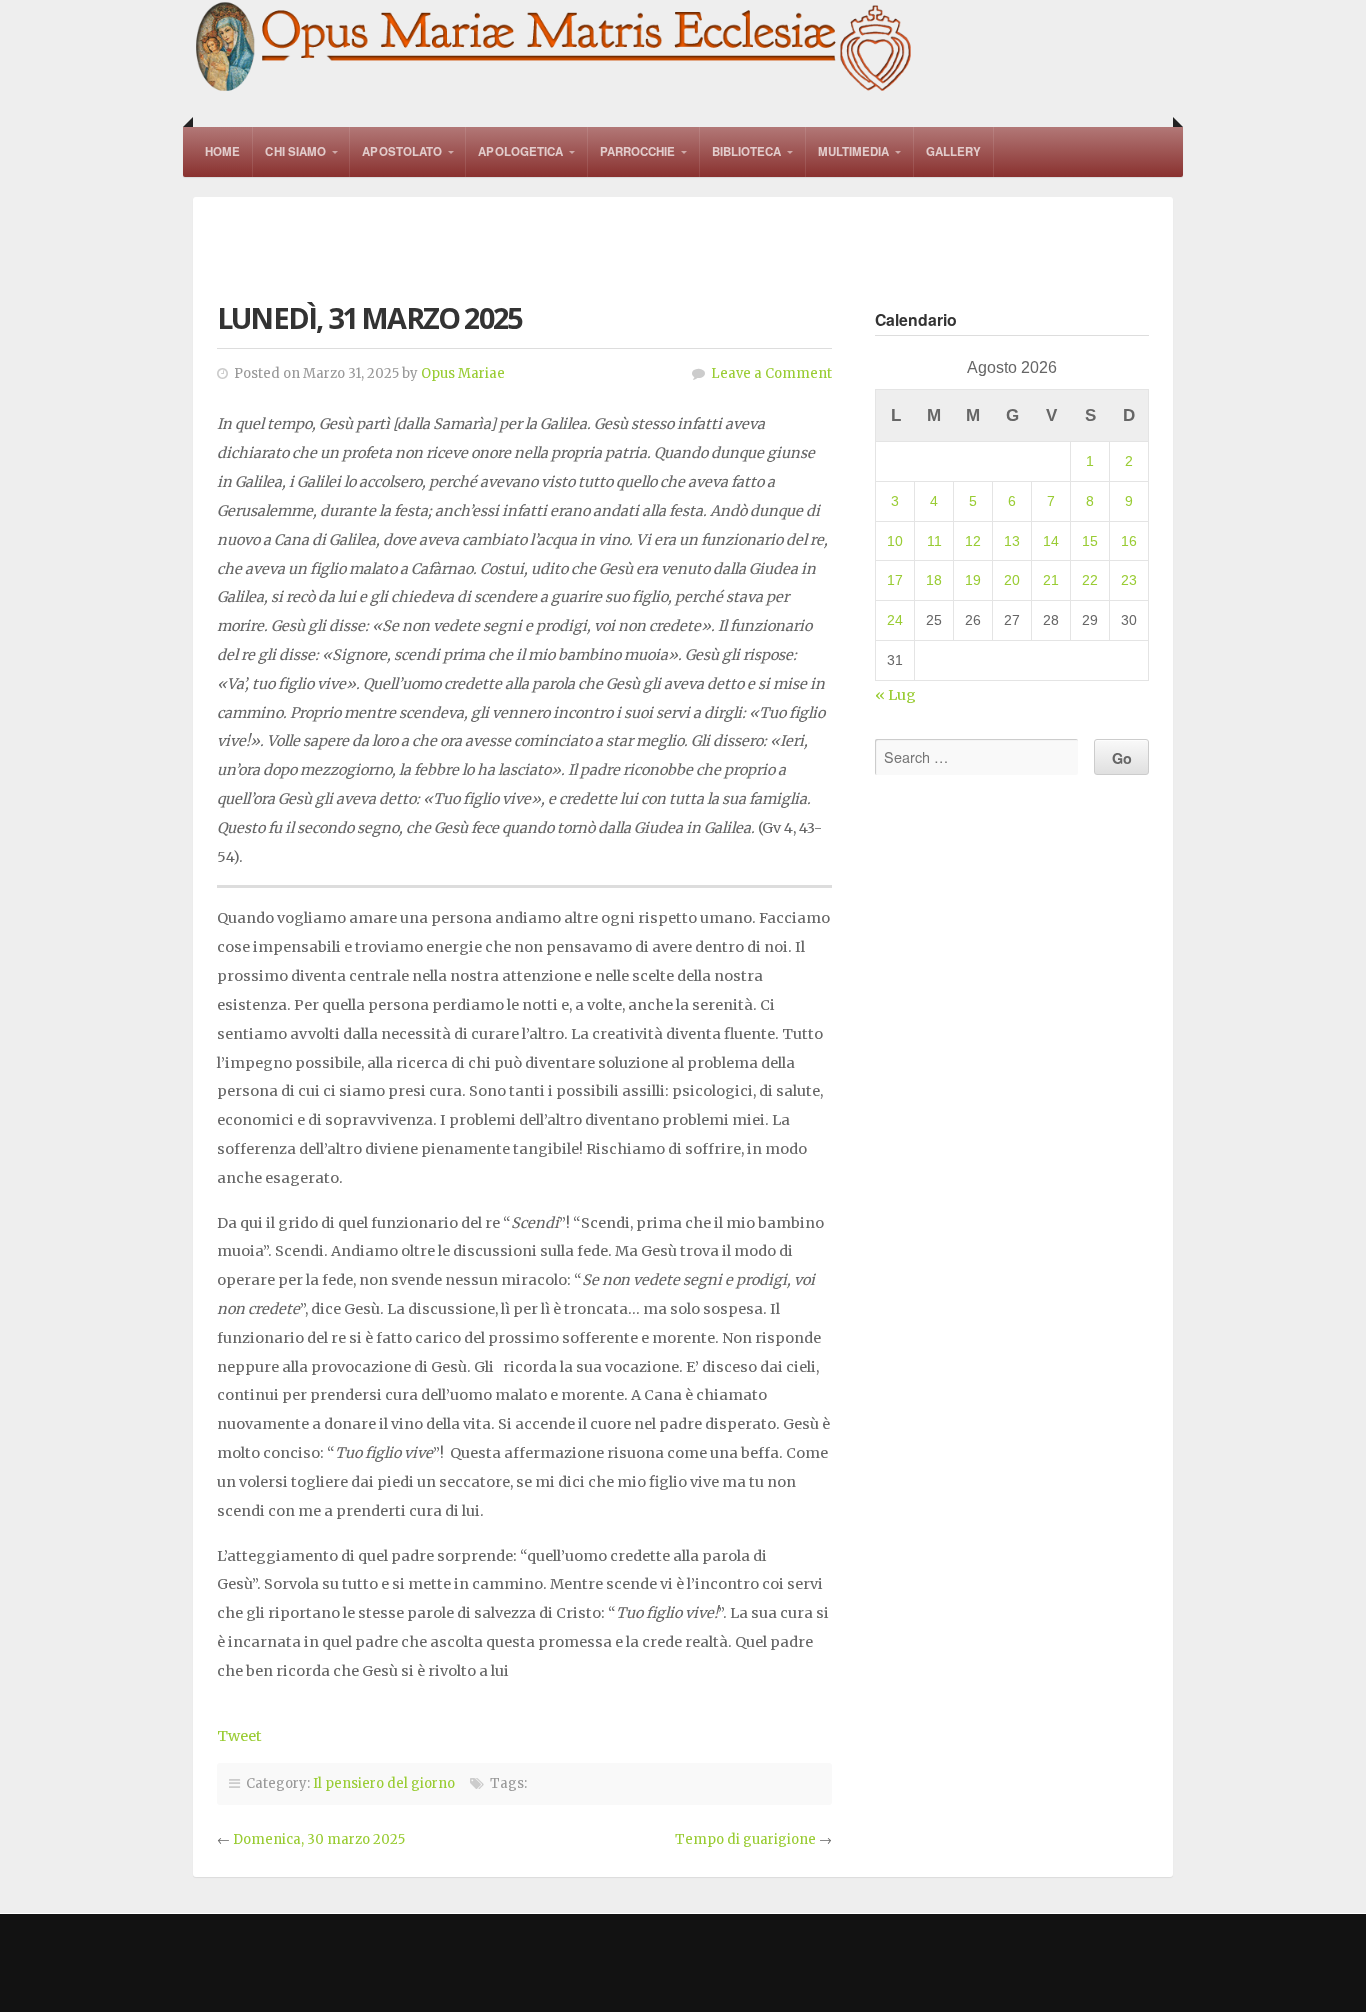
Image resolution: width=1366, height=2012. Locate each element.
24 (895, 620)
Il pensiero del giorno (384, 1783)
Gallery (954, 151)
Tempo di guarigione (745, 1839)
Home (222, 151)
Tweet (239, 1736)
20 (1012, 580)
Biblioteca (747, 151)
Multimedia (854, 151)
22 (1090, 580)
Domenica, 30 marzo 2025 (319, 1839)
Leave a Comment (771, 373)
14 (1051, 541)
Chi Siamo (295, 151)
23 (1129, 580)
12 (973, 541)
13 (1012, 541)
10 (895, 541)
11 (934, 541)
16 (1129, 541)
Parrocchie (638, 151)
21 (1051, 580)
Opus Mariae (463, 373)
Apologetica (520, 151)
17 (895, 580)
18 (934, 580)
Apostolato (402, 151)
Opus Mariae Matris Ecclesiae (555, 48)
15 (1090, 541)
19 (973, 580)
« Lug (895, 695)
